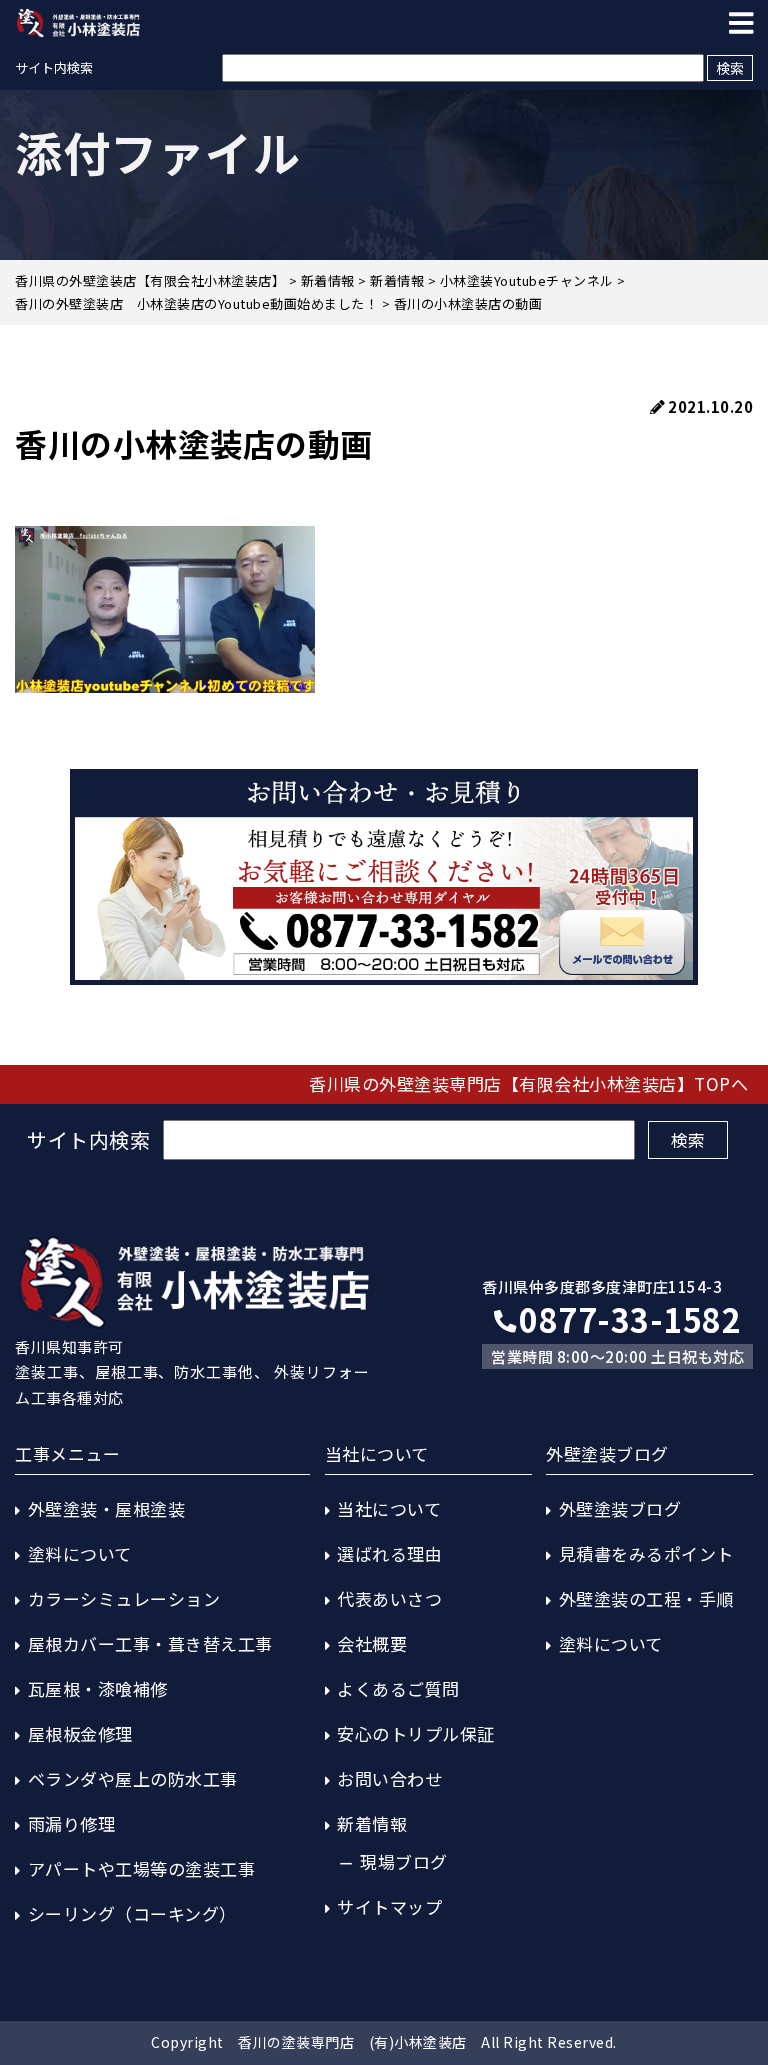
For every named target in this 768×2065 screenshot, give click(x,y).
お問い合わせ (389, 1778)
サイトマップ (389, 1906)
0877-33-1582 (630, 1319)
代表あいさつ (389, 1598)
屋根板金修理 (80, 1733)
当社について (389, 1508)
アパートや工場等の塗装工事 (142, 1868)
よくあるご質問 (398, 1688)
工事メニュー (67, 1453)
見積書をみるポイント (646, 1553)
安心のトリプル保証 (416, 1733)
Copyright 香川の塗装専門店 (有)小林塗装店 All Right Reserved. (384, 2042)
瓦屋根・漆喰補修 (98, 1688)
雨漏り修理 (72, 1823)
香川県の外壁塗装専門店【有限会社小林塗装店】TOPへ (528, 1083)
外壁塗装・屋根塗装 (107, 1508)
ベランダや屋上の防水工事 (133, 1778)
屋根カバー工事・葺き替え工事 (150, 1643)
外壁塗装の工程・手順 (646, 1598)
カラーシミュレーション (124, 1598)
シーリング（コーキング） (132, 1913)
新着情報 (372, 1823)
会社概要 (372, 1643)
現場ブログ (404, 1861)
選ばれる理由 (389, 1553)
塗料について (80, 1553)
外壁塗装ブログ (620, 1508)
